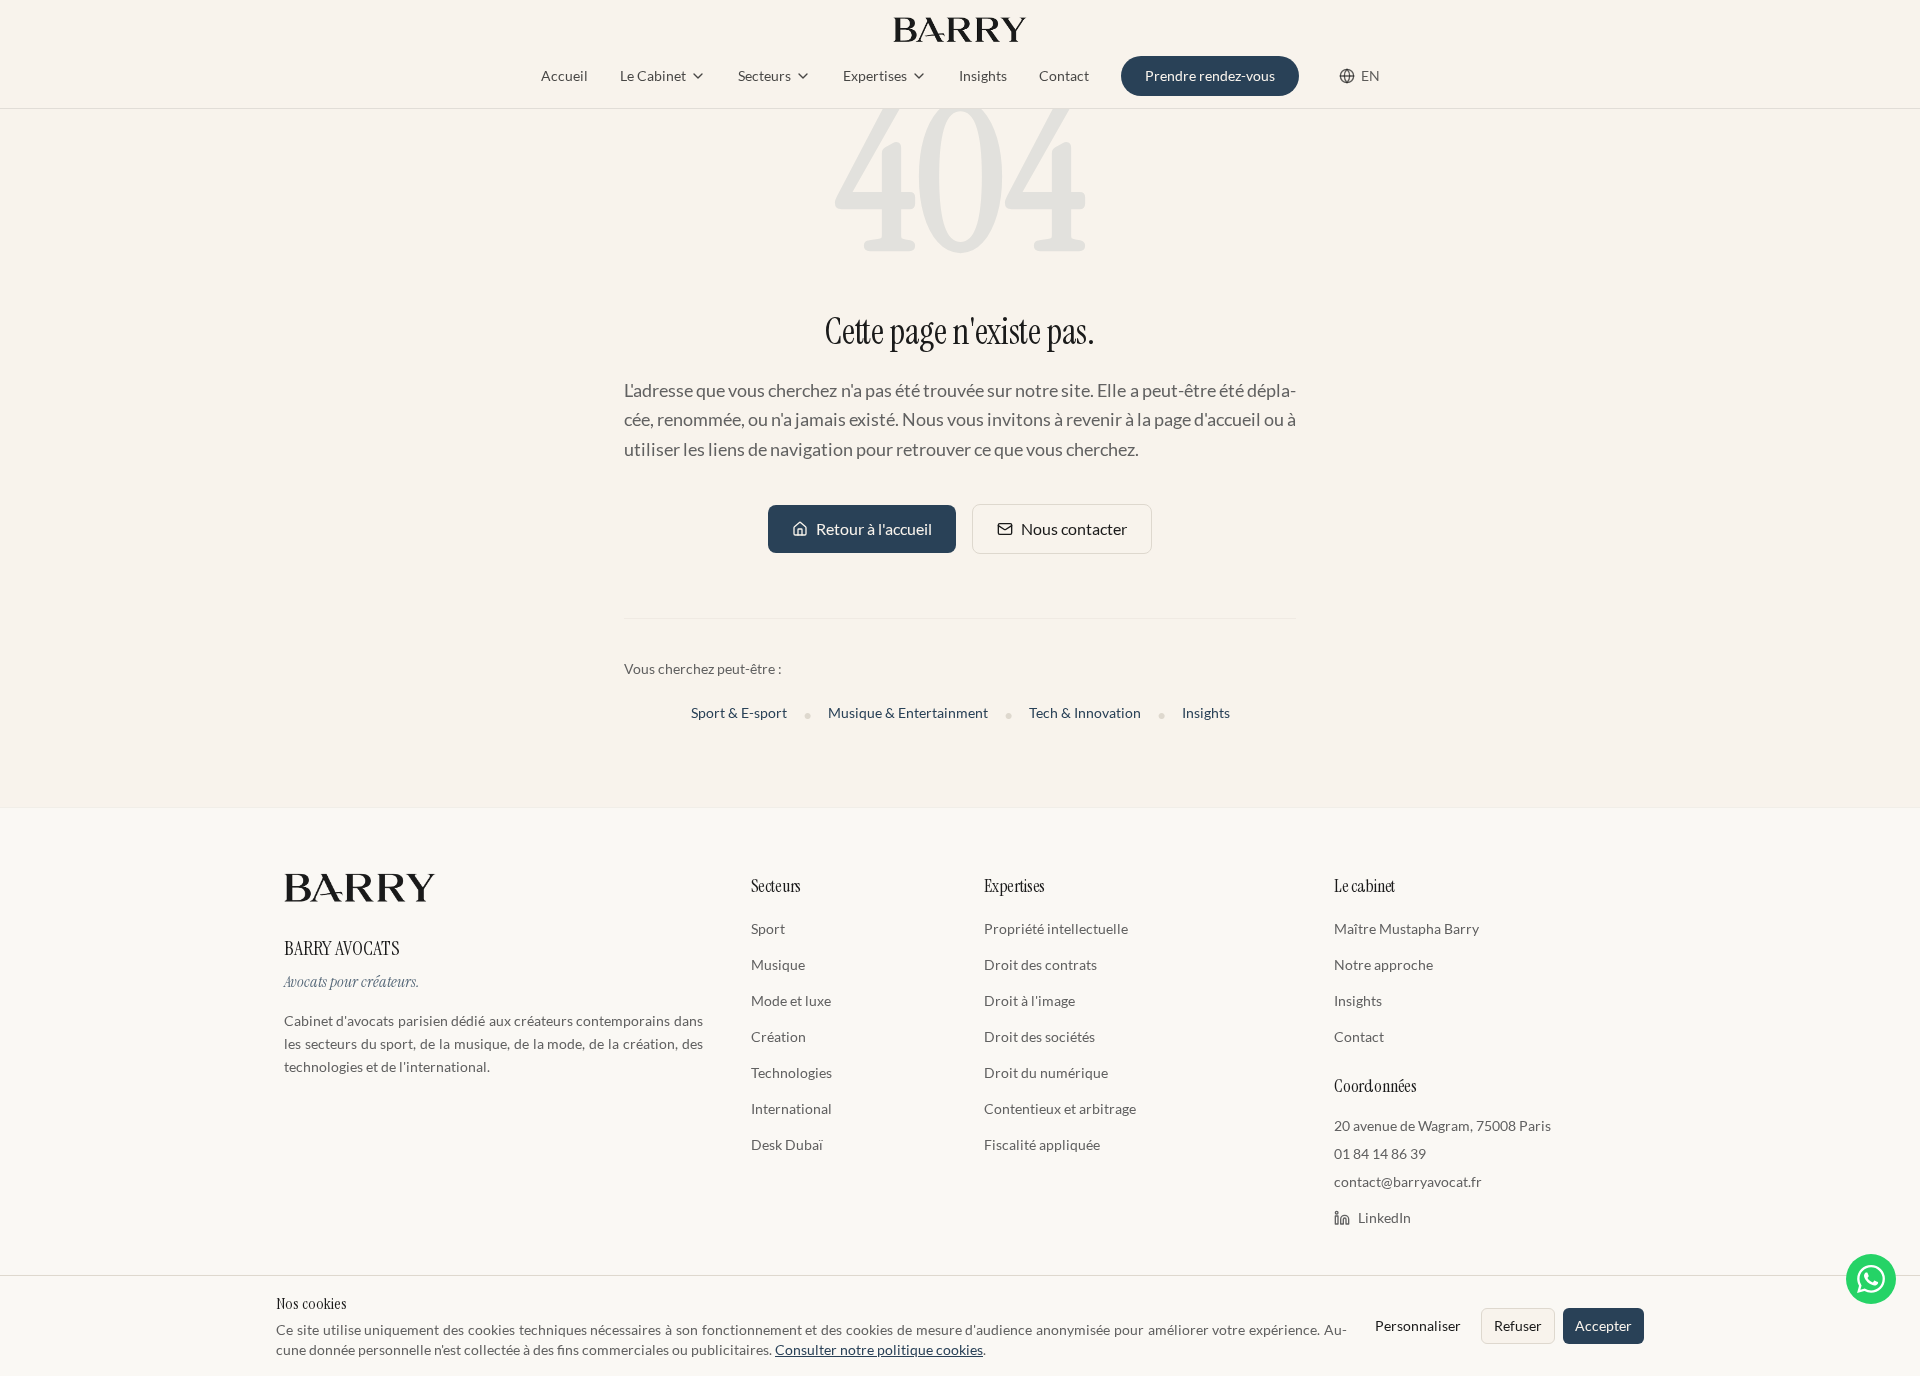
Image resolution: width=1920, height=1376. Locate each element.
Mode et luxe (791, 1000)
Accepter (1603, 1325)
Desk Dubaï (787, 1144)
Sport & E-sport (739, 712)
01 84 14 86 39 (1380, 1153)
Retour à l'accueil (874, 528)
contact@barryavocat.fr (1408, 1181)
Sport (768, 928)
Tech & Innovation (1085, 712)
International (791, 1108)
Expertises (875, 75)
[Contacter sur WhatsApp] (1871, 1279)
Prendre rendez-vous (1210, 75)
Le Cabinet (653, 75)
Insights (983, 75)
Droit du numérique (1046, 1072)
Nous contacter (1074, 528)
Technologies (791, 1072)
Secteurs (764, 75)
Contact (1064, 75)
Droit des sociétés (1039, 1036)
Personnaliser (1418, 1325)
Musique (778, 964)
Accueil (564, 75)
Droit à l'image (1029, 1000)
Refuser (1518, 1325)
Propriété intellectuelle (1056, 928)
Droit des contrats (1040, 964)
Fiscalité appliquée (1042, 1144)
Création (778, 1036)
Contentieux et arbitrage (1060, 1108)
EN (1370, 75)
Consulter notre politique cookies (879, 1349)
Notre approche (1383, 964)
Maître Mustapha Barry (1406, 928)
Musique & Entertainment (908, 712)
